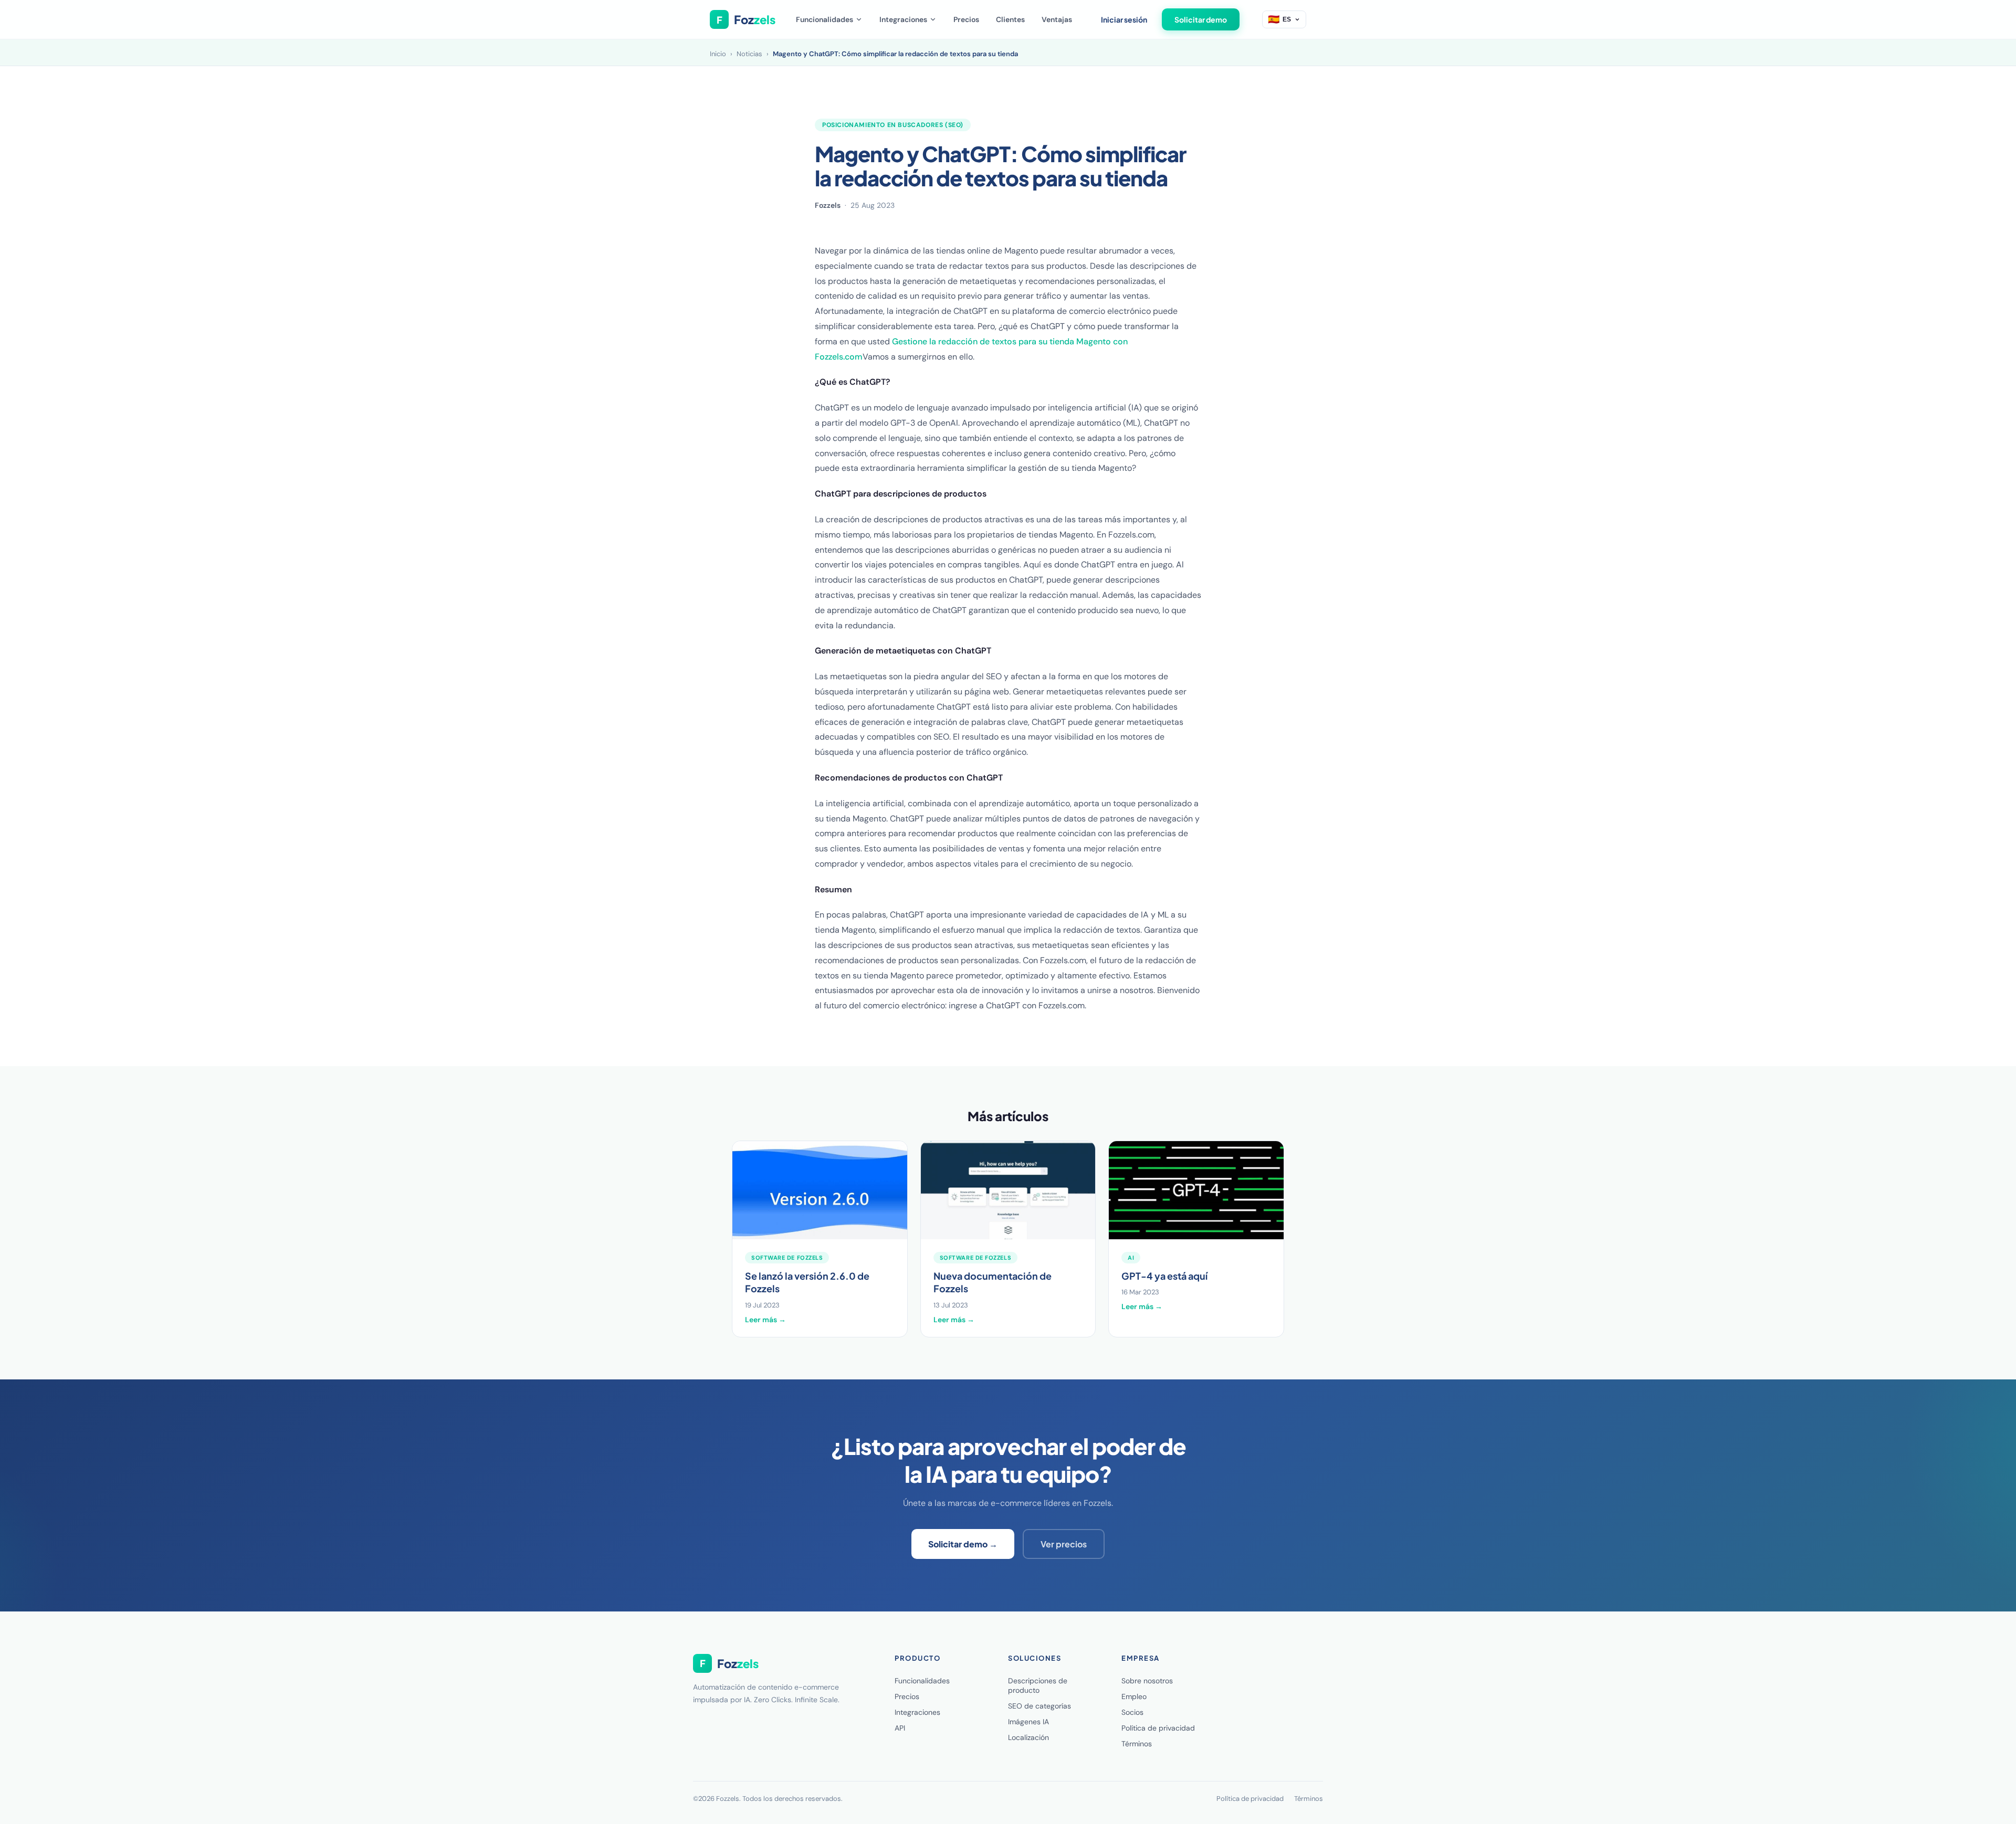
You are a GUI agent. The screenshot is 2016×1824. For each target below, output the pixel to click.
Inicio (718, 54)
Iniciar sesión (1124, 19)
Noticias (749, 54)
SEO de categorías (1039, 1706)
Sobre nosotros (1147, 1681)
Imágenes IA (1028, 1722)
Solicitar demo (1201, 19)
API (900, 1728)
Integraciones (903, 19)
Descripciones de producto (1038, 1685)
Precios (966, 19)
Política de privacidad (1158, 1728)
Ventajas (1057, 19)
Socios (1132, 1712)
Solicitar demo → (963, 1544)
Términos (1137, 1744)
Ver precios (1064, 1544)
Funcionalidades (825, 19)
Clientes (1010, 19)
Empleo (1134, 1696)
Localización (1028, 1737)
